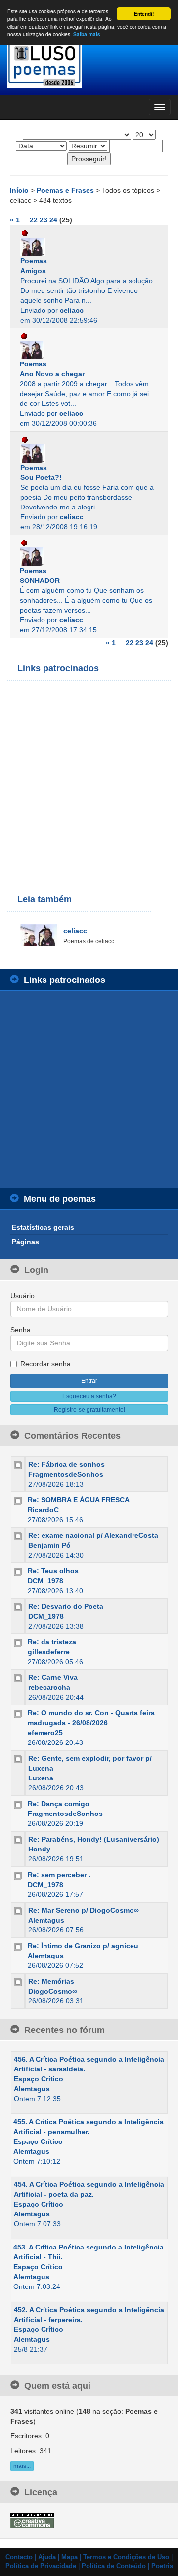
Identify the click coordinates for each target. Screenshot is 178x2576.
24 (53, 220)
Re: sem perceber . (59, 1875)
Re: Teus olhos (53, 1571)
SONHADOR (40, 581)
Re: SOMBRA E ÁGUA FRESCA (79, 1500)
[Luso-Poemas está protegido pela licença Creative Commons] (32, 2520)
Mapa (69, 2557)
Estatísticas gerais (43, 1227)
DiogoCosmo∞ (53, 1991)
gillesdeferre (49, 1652)
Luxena (41, 1778)
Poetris (162, 2566)
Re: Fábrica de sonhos (67, 1464)
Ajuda (47, 2557)
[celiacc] (89, 247)
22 (34, 220)
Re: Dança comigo (59, 1804)
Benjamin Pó (49, 1545)
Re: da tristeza (52, 1642)
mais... (22, 2466)
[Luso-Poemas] (89, 64)
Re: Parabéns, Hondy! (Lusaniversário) (94, 1839)
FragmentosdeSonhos (66, 1474)
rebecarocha (49, 1687)
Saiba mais (87, 34)
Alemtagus (46, 1920)
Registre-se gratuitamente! (89, 1410)
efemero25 (45, 1733)
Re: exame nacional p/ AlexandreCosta (93, 1535)
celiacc (72, 310)
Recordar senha (45, 1364)
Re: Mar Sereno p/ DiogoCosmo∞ (84, 1910)
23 (44, 220)
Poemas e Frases (66, 190)
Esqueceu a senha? (89, 1396)
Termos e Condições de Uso (126, 2557)
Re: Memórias (51, 1981)
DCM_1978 (45, 1581)
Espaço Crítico (39, 2079)
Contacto (19, 2557)
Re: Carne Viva (53, 1677)
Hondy (39, 1849)
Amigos (33, 271)
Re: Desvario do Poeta (66, 1606)
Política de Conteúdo (114, 2566)
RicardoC (43, 1510)
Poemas (34, 261)
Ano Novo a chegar (52, 374)
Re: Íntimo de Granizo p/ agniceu (83, 1946)
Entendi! (144, 14)
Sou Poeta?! (41, 477)
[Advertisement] (89, 779)
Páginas (25, 1242)
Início (20, 190)
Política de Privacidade (41, 2566)
